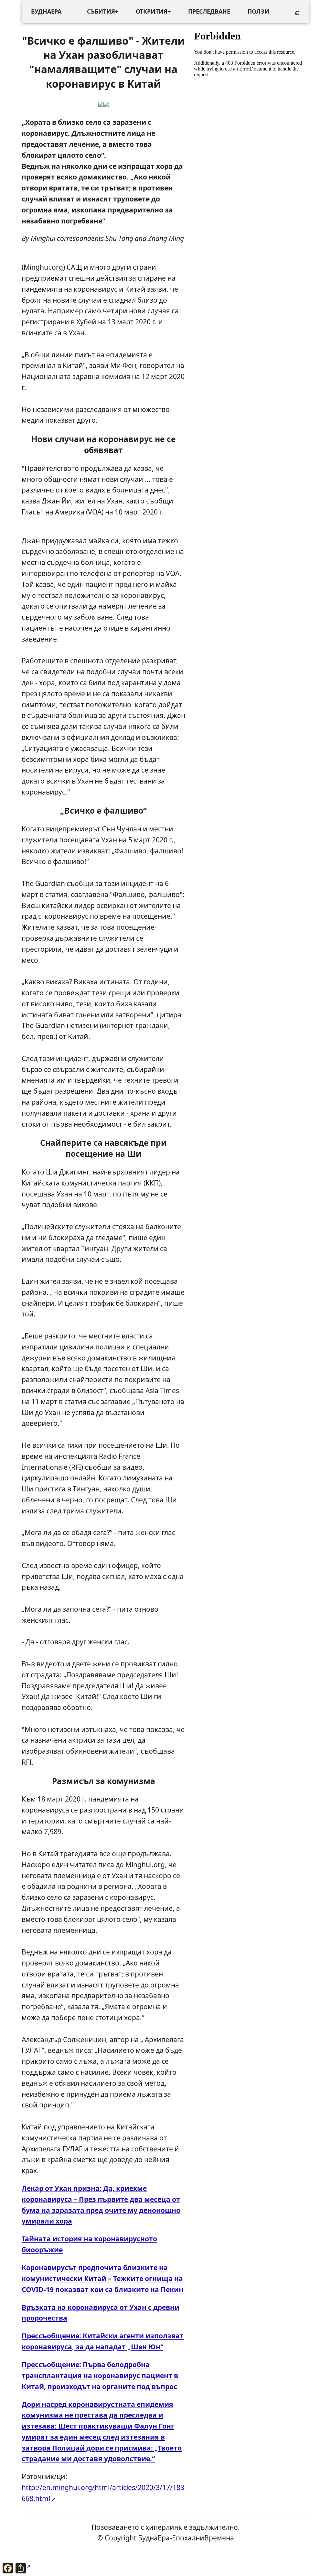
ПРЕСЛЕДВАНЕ (209, 11)
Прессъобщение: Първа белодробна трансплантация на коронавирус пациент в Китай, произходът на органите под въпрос (100, 2375)
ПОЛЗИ (258, 11)
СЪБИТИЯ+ (103, 11)
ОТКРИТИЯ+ (153, 11)
